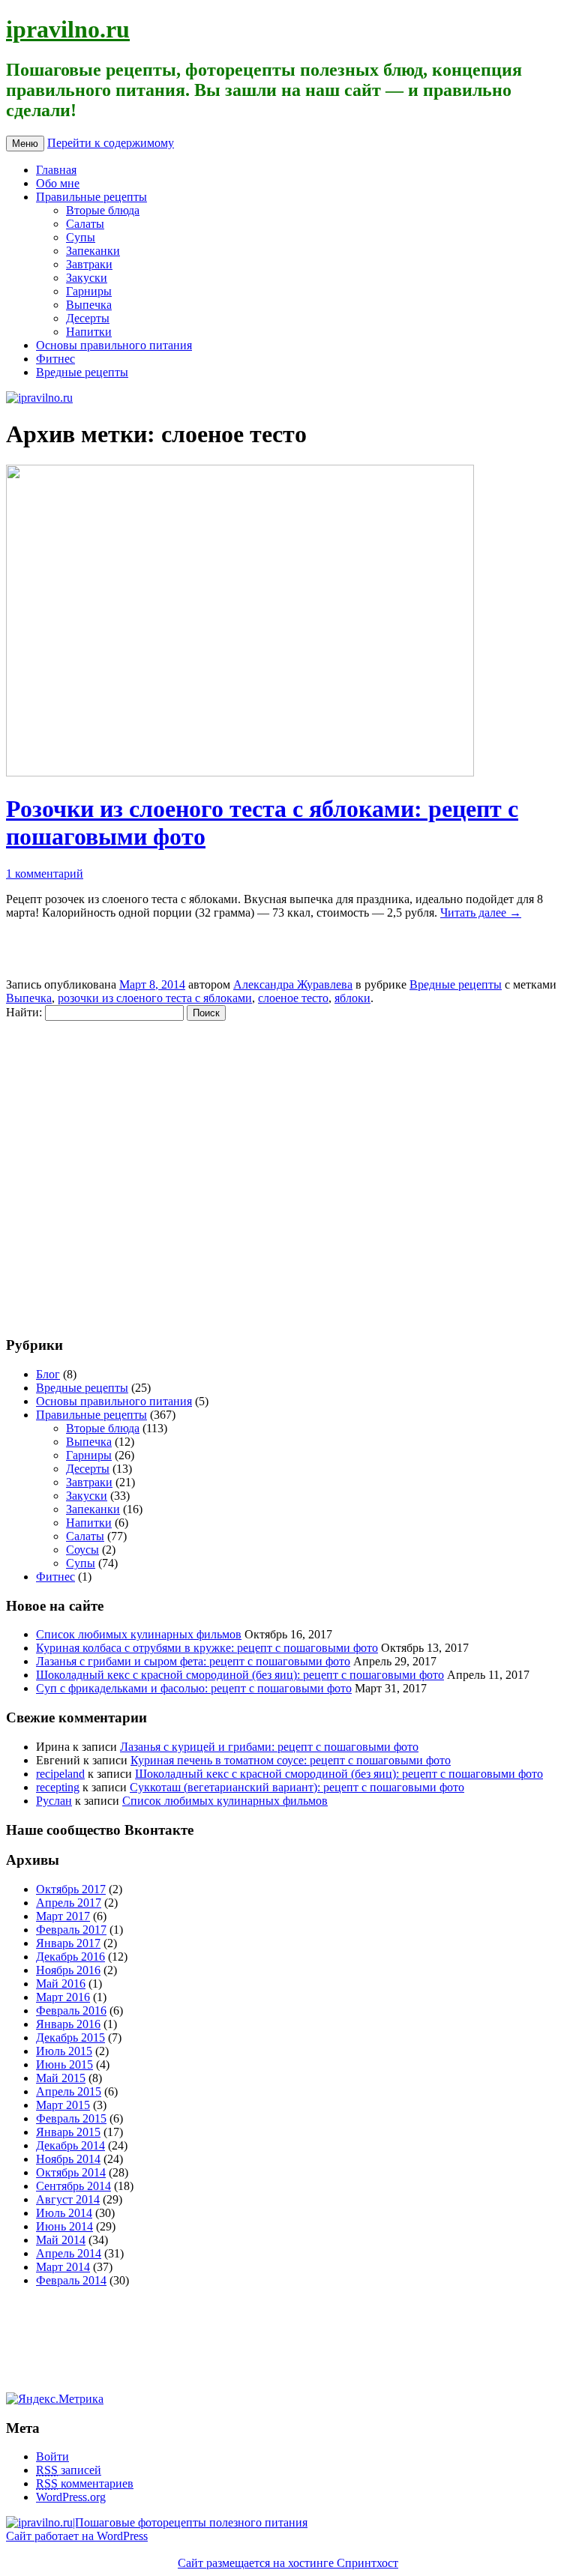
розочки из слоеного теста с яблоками (155, 998)
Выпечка (89, 305)
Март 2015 (63, 2105)
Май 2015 (61, 2078)
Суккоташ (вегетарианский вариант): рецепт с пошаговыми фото (297, 1787)
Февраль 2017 (71, 1930)
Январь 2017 (68, 1943)
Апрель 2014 (69, 2253)
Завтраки (89, 264)
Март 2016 (63, 1997)
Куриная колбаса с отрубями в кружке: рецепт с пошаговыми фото (207, 1648)
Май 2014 (61, 2240)
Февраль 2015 (71, 2118)
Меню (25, 144)
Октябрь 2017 (71, 1889)
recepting (58, 1787)
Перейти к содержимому (111, 143)
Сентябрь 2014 (73, 2186)
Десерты (88, 318)
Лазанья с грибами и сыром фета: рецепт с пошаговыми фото (193, 1661)
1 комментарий (45, 874)
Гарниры (89, 291)
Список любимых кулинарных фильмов (139, 1634)
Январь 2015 (68, 2132)
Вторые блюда (103, 210)
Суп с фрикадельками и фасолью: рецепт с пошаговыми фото (194, 1688)
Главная (56, 170)
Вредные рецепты (82, 372)
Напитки (89, 332)
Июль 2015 (64, 2051)
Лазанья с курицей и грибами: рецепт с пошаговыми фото (269, 1747)
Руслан (54, 1801)
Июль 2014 (64, 2213)
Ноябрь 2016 (68, 1970)
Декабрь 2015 (70, 2037)
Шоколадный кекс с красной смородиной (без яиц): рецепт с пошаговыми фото (240, 1675)
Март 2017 (63, 1916)
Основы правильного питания (114, 345)
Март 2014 (63, 2267)
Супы (81, 237)
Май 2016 (61, 1984)
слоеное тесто (293, 998)
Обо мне (58, 183)
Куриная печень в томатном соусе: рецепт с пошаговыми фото (291, 1760)
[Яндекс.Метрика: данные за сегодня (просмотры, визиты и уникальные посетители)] (55, 2399)
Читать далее (481, 913)
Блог (48, 1374)
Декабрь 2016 (70, 1957)
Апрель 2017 (69, 1903)
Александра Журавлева (293, 984)
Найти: (24, 1012)
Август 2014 (68, 2199)
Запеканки (93, 251)
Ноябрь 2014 (68, 2159)
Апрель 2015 (69, 2091)
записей (69, 2470)
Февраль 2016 (71, 2011)
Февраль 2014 (71, 2280)
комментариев (85, 2483)
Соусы (82, 1550)
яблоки (352, 998)
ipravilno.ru (68, 29)
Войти (52, 2456)
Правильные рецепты (91, 197)
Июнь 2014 (64, 2226)
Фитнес (55, 359)
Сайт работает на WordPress (77, 2536)
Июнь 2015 (64, 2064)
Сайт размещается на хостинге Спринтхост (288, 2563)
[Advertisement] (96, 1171)
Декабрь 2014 (70, 2145)
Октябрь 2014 (71, 2172)
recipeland (60, 1774)
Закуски (87, 278)
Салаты (85, 224)
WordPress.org (71, 2497)
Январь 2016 (68, 2024)
